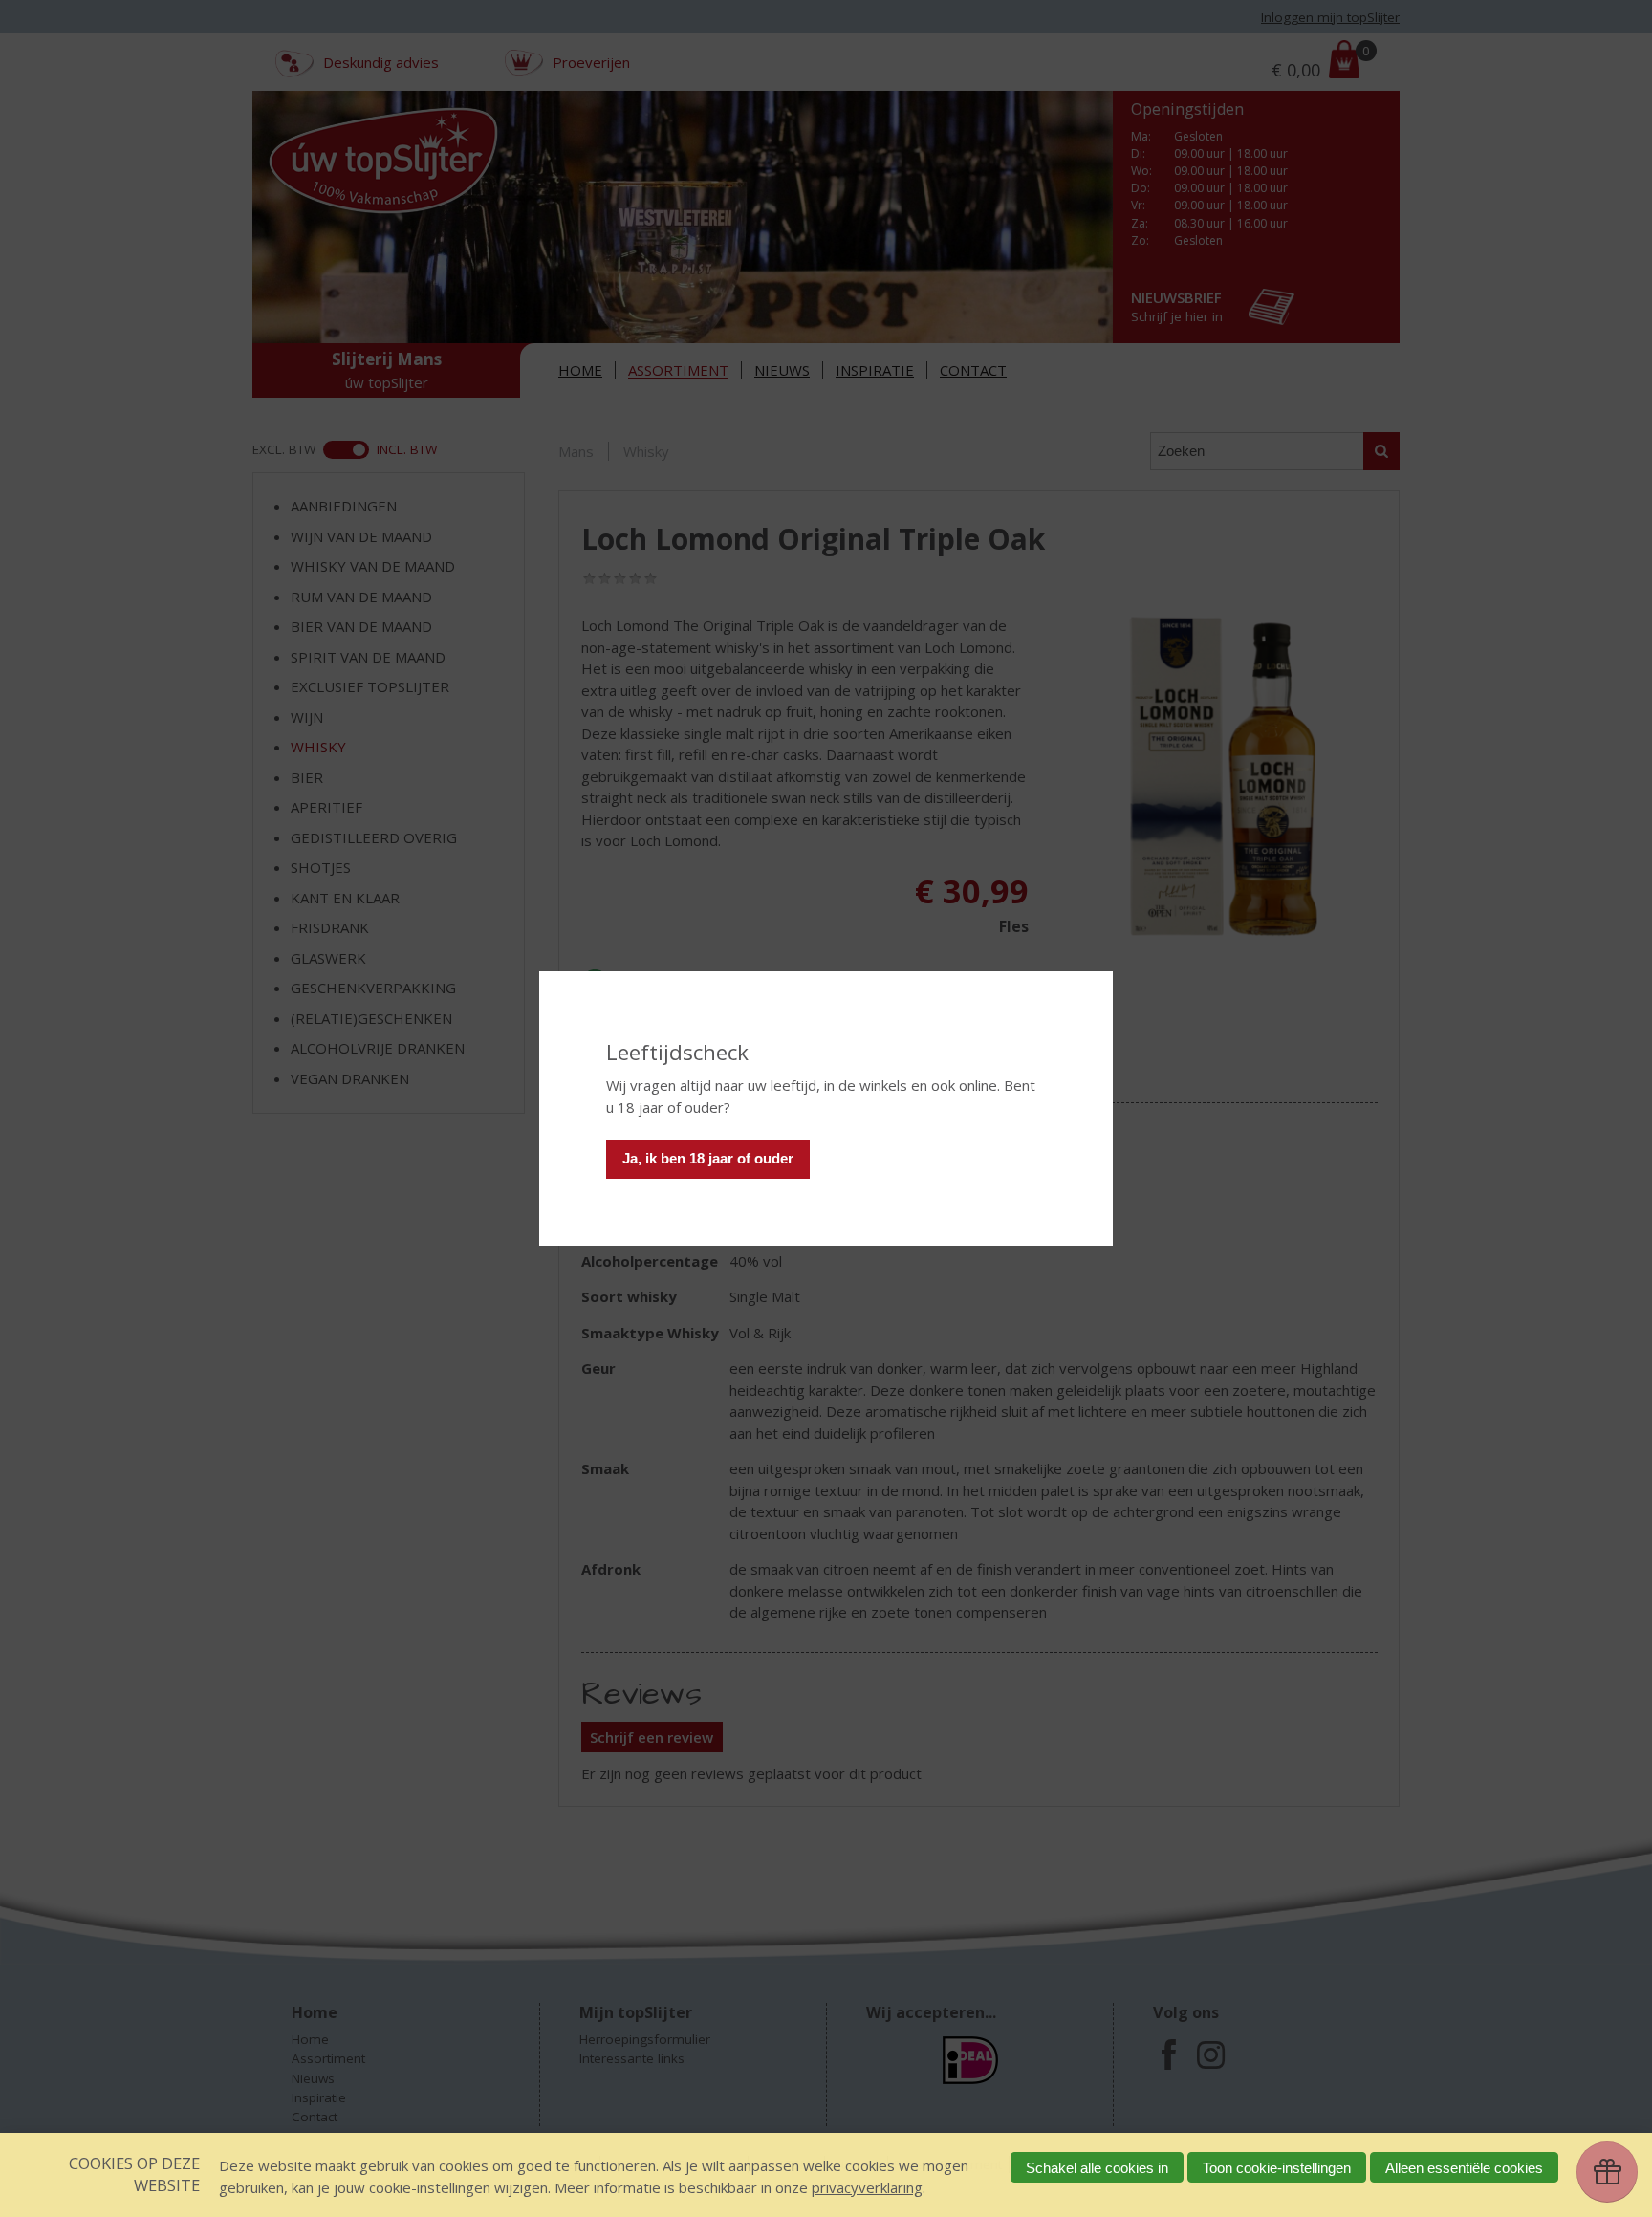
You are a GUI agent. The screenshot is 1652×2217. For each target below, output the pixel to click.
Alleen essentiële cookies (1464, 2168)
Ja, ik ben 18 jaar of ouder (708, 1158)
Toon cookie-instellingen (1277, 2168)
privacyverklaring (867, 2187)
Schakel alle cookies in (1097, 2168)
